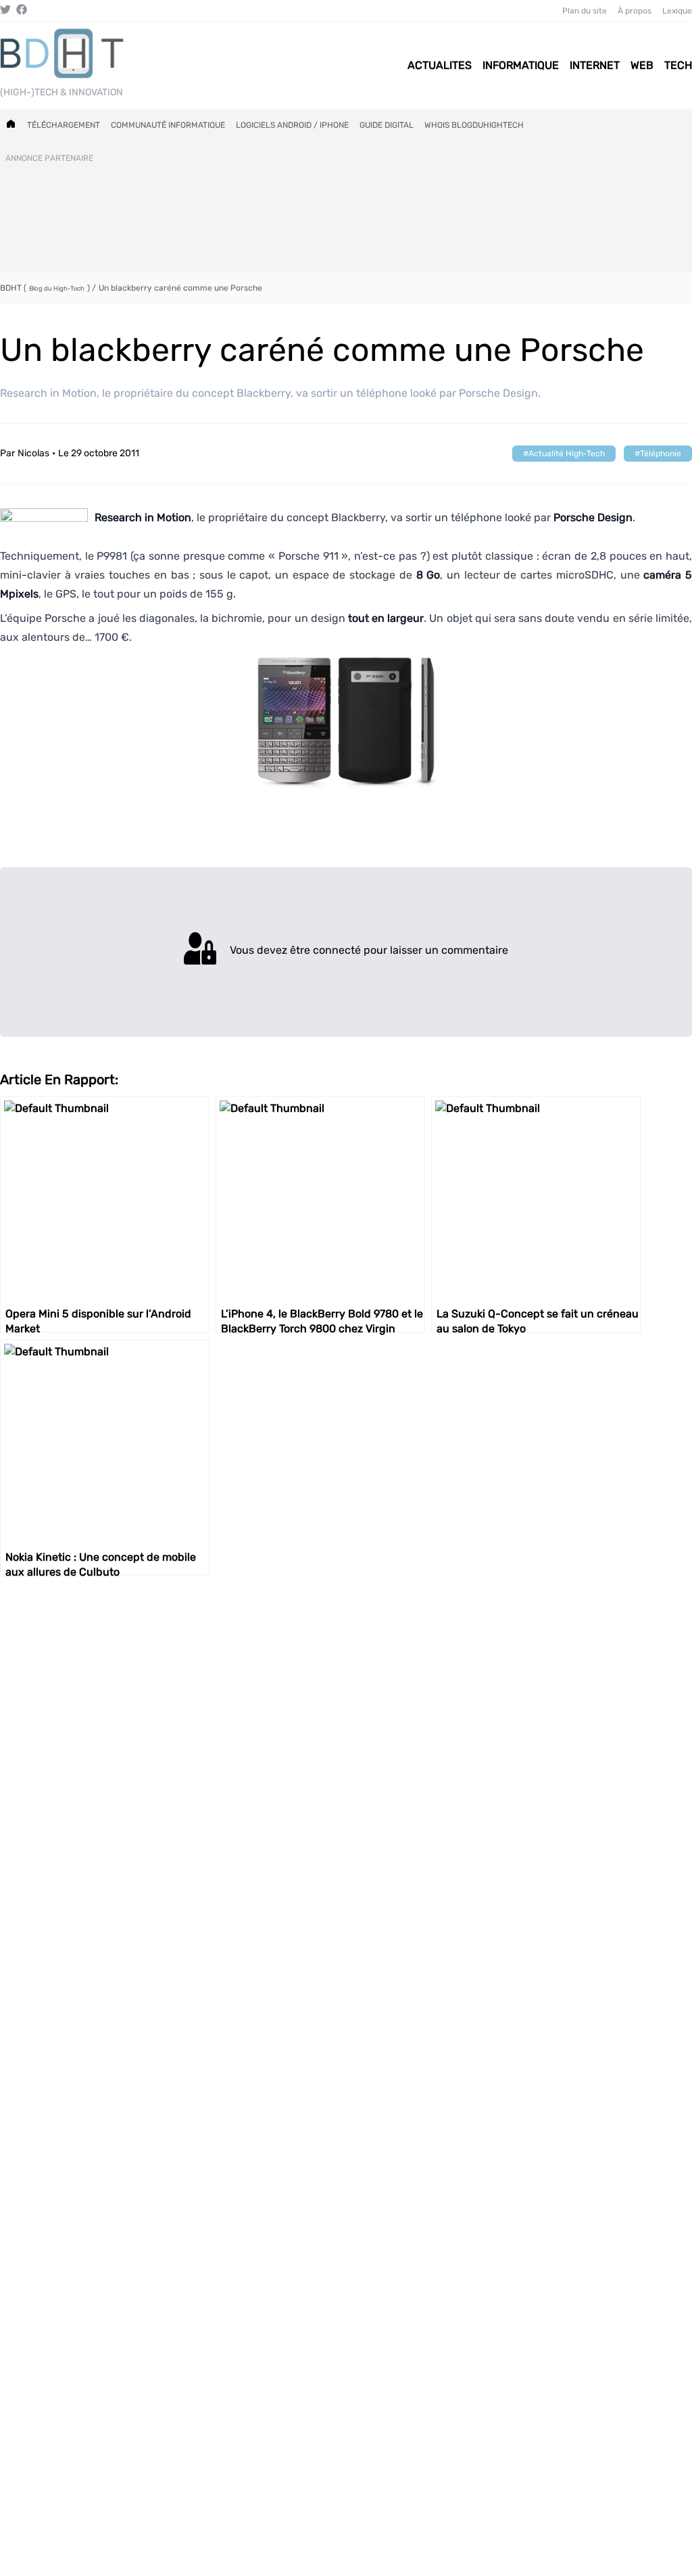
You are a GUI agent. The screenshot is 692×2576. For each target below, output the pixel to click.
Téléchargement (64, 125)
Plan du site (585, 11)
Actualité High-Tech (567, 454)
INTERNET (595, 65)
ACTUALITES (440, 65)
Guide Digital (387, 125)
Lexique (677, 11)
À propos (635, 11)
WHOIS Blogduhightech (474, 125)
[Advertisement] (346, 215)
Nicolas (33, 453)
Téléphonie (661, 454)
